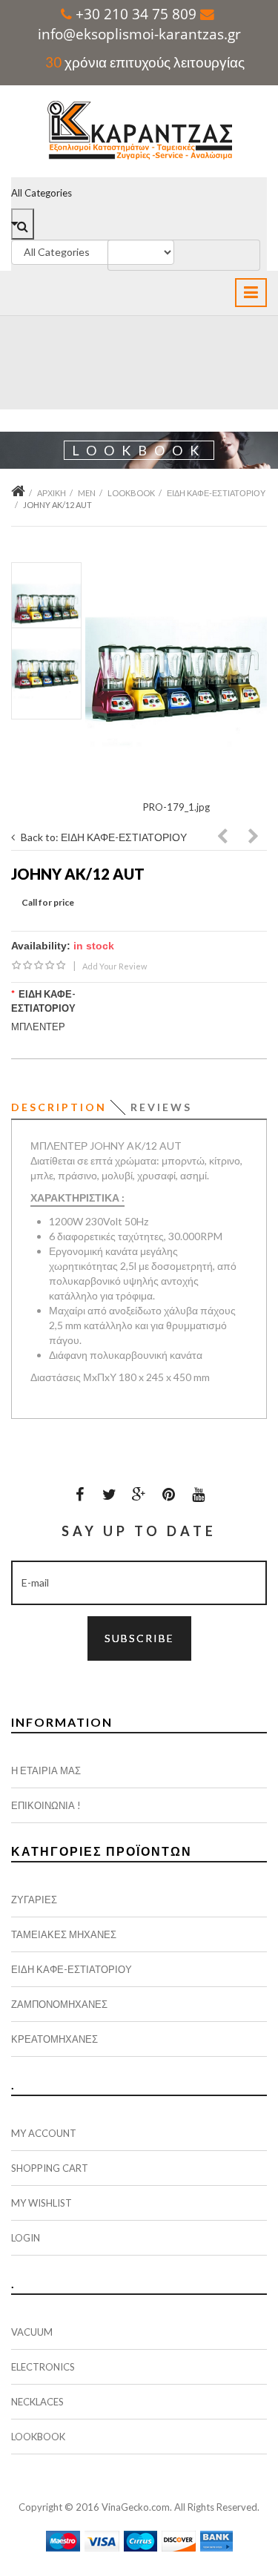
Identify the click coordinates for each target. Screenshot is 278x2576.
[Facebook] (80, 1494)
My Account (44, 2133)
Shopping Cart (50, 2168)
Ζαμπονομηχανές (59, 2004)
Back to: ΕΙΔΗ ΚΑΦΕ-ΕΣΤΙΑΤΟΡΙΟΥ (104, 837)
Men (87, 493)
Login (26, 2238)
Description (59, 1107)
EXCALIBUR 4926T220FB (223, 838)
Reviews (161, 1107)
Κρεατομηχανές (54, 2039)
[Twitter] (110, 1494)
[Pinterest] (169, 1494)
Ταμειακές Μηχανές (64, 1934)
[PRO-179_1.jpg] (176, 682)
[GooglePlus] (139, 1494)
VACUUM (32, 2332)
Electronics (43, 2367)
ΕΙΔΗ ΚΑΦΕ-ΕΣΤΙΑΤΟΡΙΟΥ (216, 493)
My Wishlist (42, 2203)
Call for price (48, 902)
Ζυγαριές (34, 1900)
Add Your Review (115, 966)
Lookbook (131, 493)
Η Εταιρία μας (46, 1770)
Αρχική (52, 493)
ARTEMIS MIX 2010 (254, 838)
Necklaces (37, 2402)
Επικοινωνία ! (46, 1805)
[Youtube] (199, 1494)
